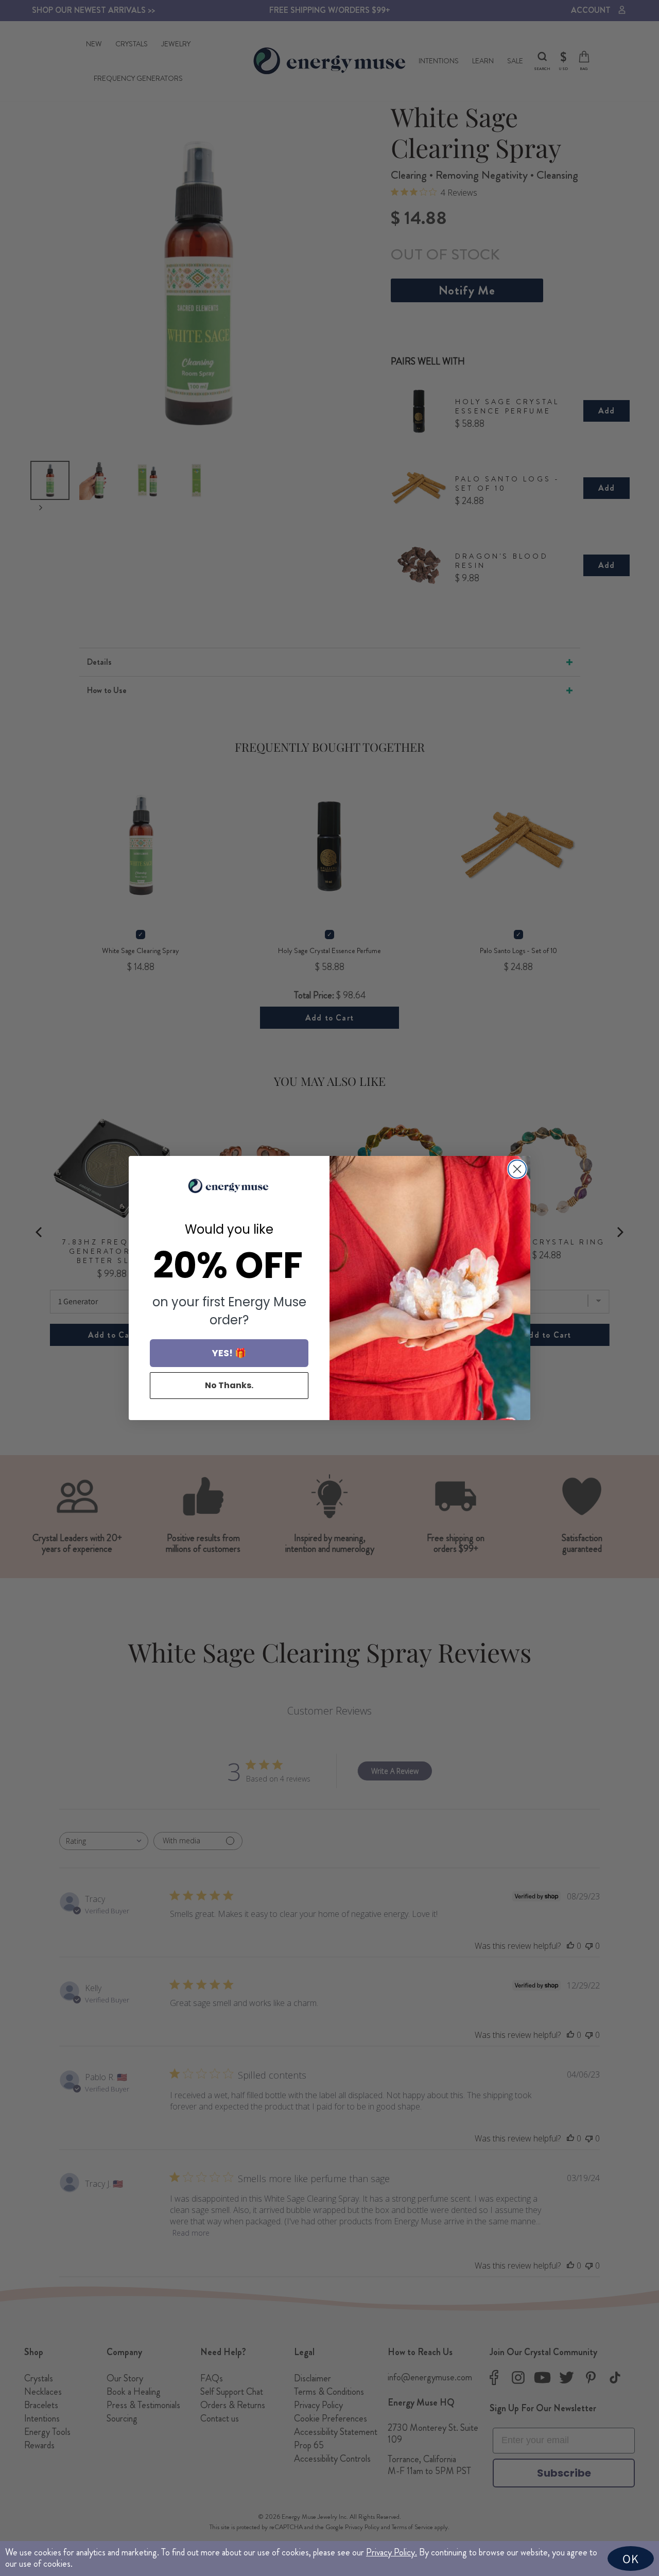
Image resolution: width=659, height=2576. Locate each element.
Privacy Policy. (392, 2552)
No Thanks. (229, 1385)
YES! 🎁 (229, 1353)
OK (631, 2558)
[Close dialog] (517, 1169)
